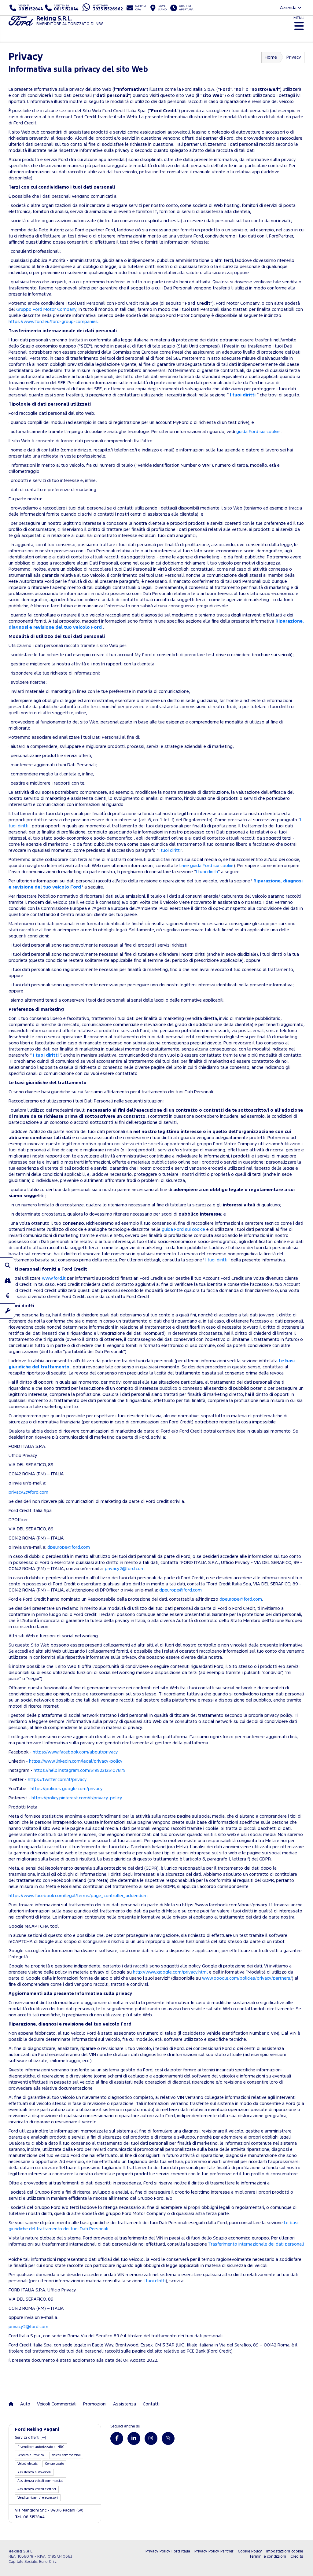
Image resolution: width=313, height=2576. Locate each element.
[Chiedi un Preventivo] (8, 1296)
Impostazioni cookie (285, 2551)
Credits (297, 2557)
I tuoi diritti (243, 395)
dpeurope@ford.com (69, 1547)
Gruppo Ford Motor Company (46, 309)
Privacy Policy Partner (214, 2551)
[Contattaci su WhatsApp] (168, 2438)
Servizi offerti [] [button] (31, 2438)
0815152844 (30, 2517)
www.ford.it (54, 1278)
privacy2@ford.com (28, 1492)
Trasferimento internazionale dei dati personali (256, 2244)
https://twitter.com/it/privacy (57, 1780)
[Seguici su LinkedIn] (134, 2438)
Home (271, 57)
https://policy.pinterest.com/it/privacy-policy (77, 1798)
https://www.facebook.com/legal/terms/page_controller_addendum (78, 1896)
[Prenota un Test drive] (8, 1280)
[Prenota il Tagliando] (8, 1311)
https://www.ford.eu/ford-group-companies (53, 322)
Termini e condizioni (268, 2557)
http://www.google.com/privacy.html (170, 1972)
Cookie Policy (250, 2551)
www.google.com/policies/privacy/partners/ (247, 1978)
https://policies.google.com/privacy (67, 1789)
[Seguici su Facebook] (117, 2438)
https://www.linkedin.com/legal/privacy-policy (76, 1761)
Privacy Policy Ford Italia (168, 2551)
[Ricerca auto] (8, 1265)
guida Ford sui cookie (259, 432)
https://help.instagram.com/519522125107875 (80, 1770)
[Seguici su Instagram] (151, 2438)
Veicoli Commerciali (57, 2404)
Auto (25, 2404)
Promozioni (95, 2404)
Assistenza (125, 2404)
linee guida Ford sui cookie (206, 866)
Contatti (151, 2404)
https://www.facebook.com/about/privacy (75, 1752)
